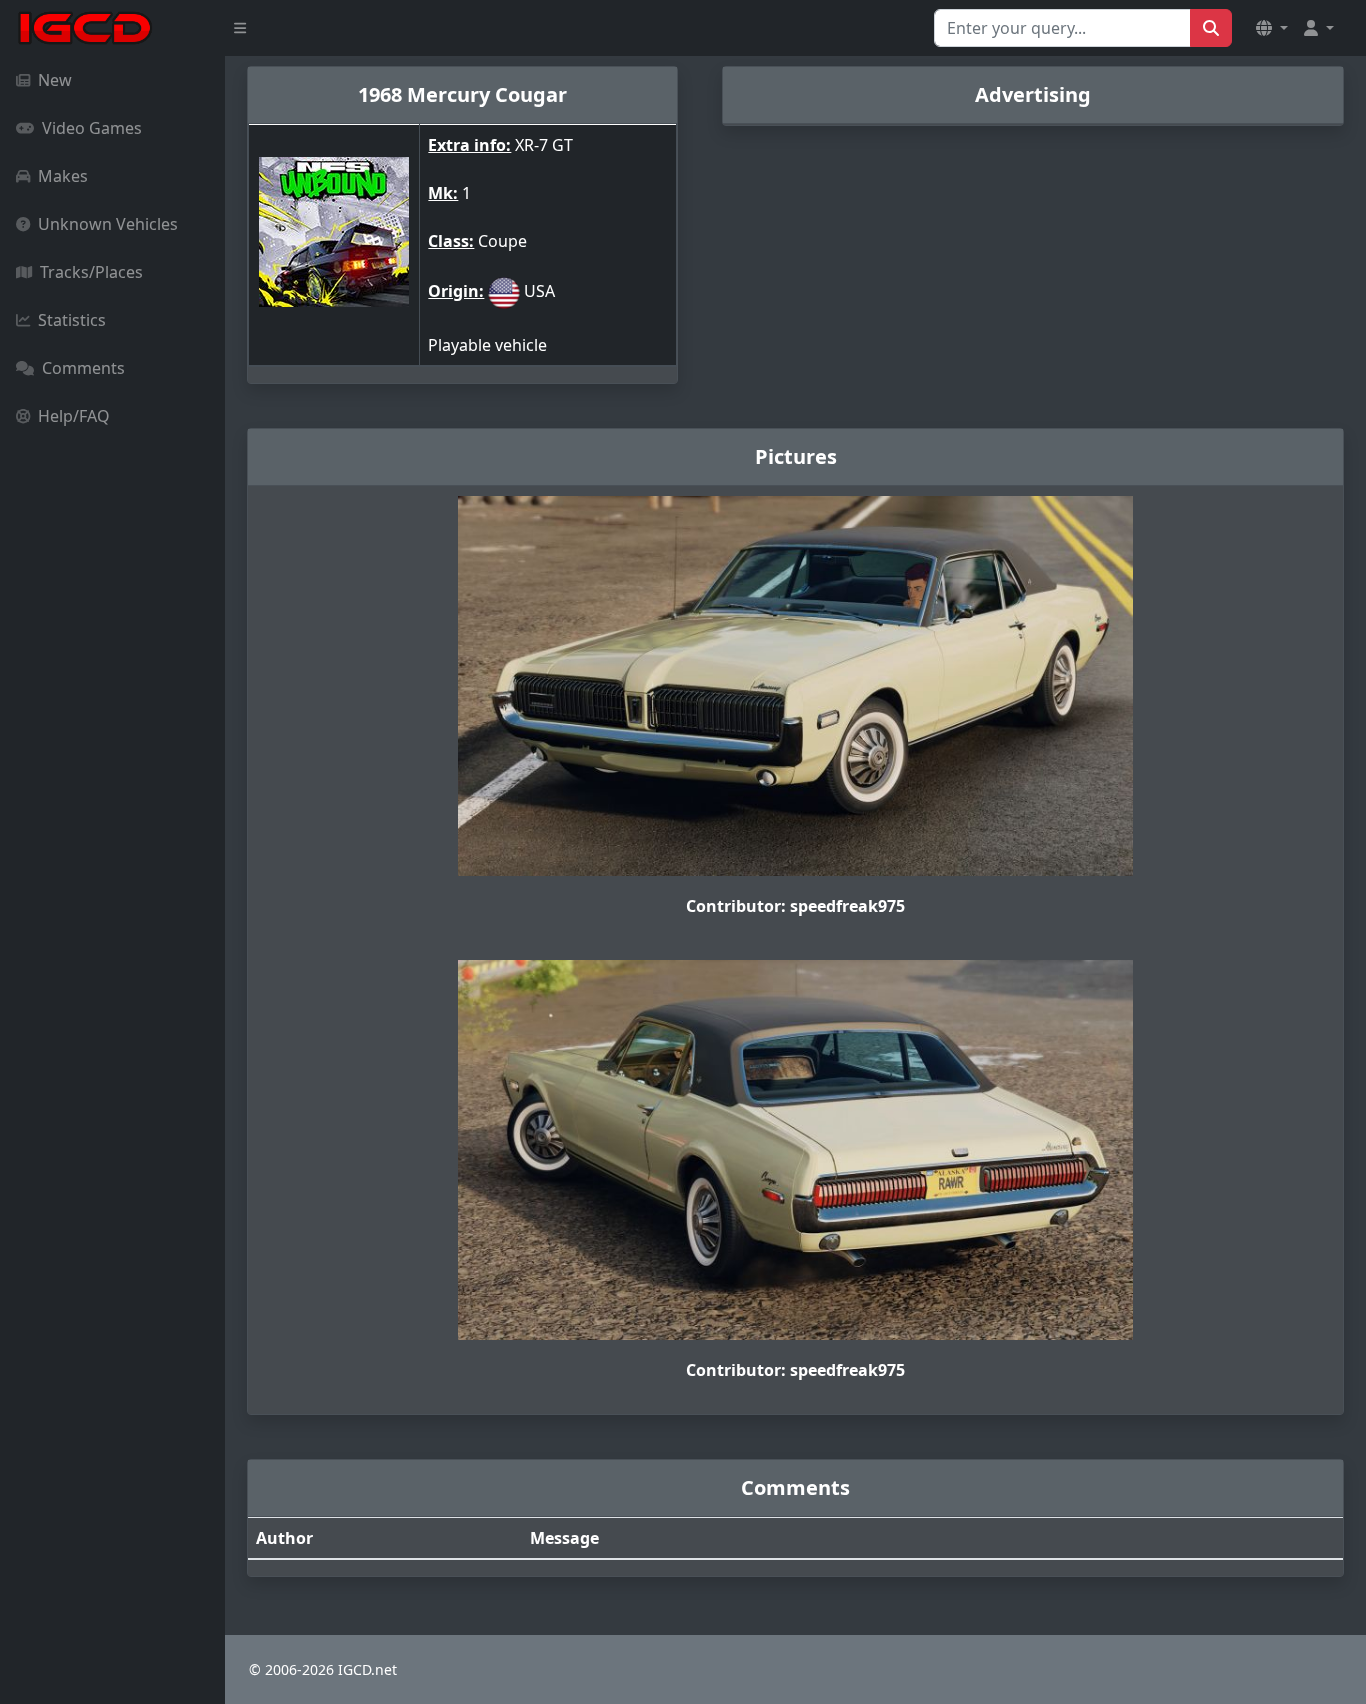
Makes (63, 176)
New (55, 80)
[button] (1272, 28)
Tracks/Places (91, 272)
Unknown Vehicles (108, 224)
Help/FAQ (74, 416)
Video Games (92, 128)
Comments (83, 368)
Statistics (72, 320)
